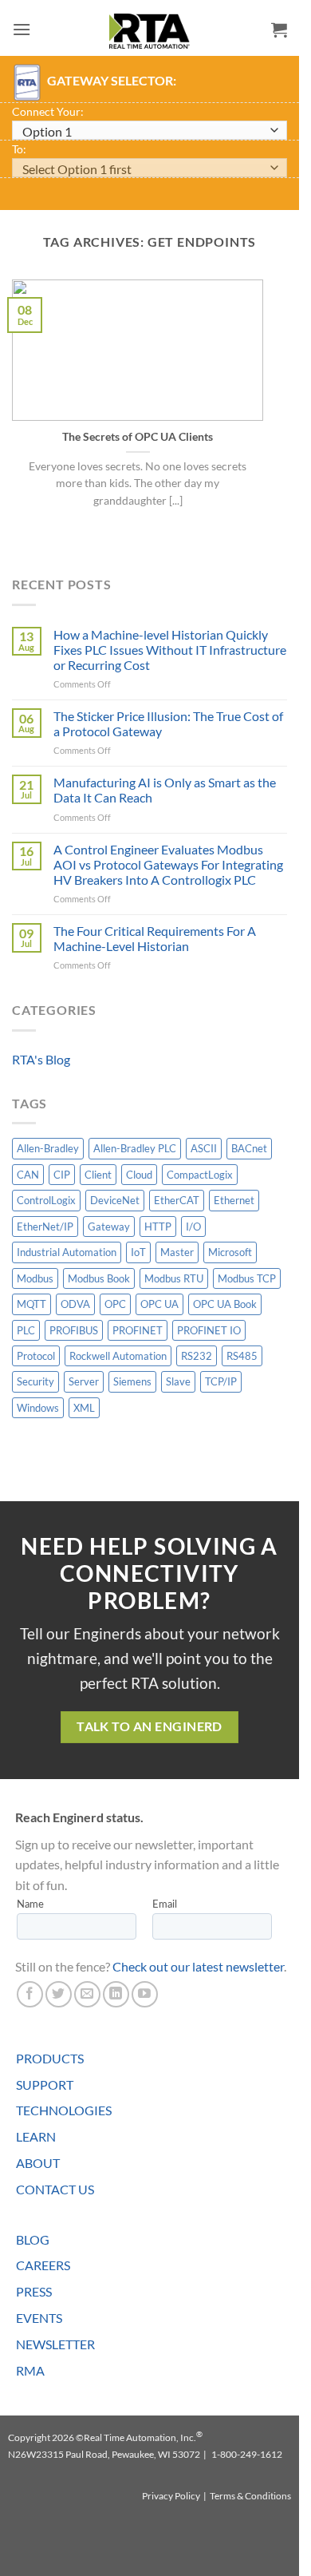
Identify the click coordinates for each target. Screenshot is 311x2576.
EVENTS (39, 2318)
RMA (30, 2370)
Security (35, 1381)
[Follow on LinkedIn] (116, 1994)
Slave (178, 1381)
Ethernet (234, 1200)
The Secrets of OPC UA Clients (138, 437)
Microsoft (230, 1252)
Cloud (139, 1175)
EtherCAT (177, 1200)
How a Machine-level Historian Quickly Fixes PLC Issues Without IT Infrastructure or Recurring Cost (170, 650)
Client (98, 1175)
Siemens (132, 1381)
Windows (38, 1408)
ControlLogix (46, 1200)
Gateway (109, 1227)
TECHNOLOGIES (64, 2110)
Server (84, 1381)
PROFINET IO (209, 1330)
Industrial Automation (67, 1252)
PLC (26, 1330)
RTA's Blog (41, 1059)
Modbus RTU (174, 1278)
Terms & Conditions (250, 2496)
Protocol (36, 1356)
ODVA (75, 1304)
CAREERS (43, 2265)
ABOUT (38, 2163)
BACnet (249, 1148)
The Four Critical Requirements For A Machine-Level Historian (155, 938)
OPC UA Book (225, 1304)
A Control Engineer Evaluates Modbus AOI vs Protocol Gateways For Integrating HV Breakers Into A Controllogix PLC (168, 864)
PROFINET (138, 1330)
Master (177, 1252)
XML (84, 1408)
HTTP (158, 1227)
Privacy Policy (171, 2496)
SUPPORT (45, 2085)
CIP (62, 1175)
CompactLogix (200, 1175)
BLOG (33, 2239)
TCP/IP (221, 1381)
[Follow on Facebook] (30, 1994)
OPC (115, 1304)
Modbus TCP (247, 1278)
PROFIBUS (74, 1330)
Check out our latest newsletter (198, 1966)
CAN (28, 1175)
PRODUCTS (50, 2058)
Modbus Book (99, 1278)
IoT (138, 1252)
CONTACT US (55, 2189)
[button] (22, 29)
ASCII (204, 1148)
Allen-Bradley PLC (135, 1148)
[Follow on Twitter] (59, 1994)
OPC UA (159, 1304)
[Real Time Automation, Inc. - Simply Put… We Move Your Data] (150, 31)
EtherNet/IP (45, 1227)
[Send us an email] (87, 1994)
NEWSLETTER (55, 2344)
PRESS (34, 2291)
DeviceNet (115, 1200)
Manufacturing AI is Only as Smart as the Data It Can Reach (165, 790)
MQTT (31, 1304)
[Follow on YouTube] (145, 1994)
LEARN (36, 2136)
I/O (193, 1227)
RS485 (242, 1356)
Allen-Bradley (48, 1148)
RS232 (197, 1356)
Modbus (35, 1278)
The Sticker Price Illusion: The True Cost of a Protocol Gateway (168, 723)
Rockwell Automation (118, 1356)
